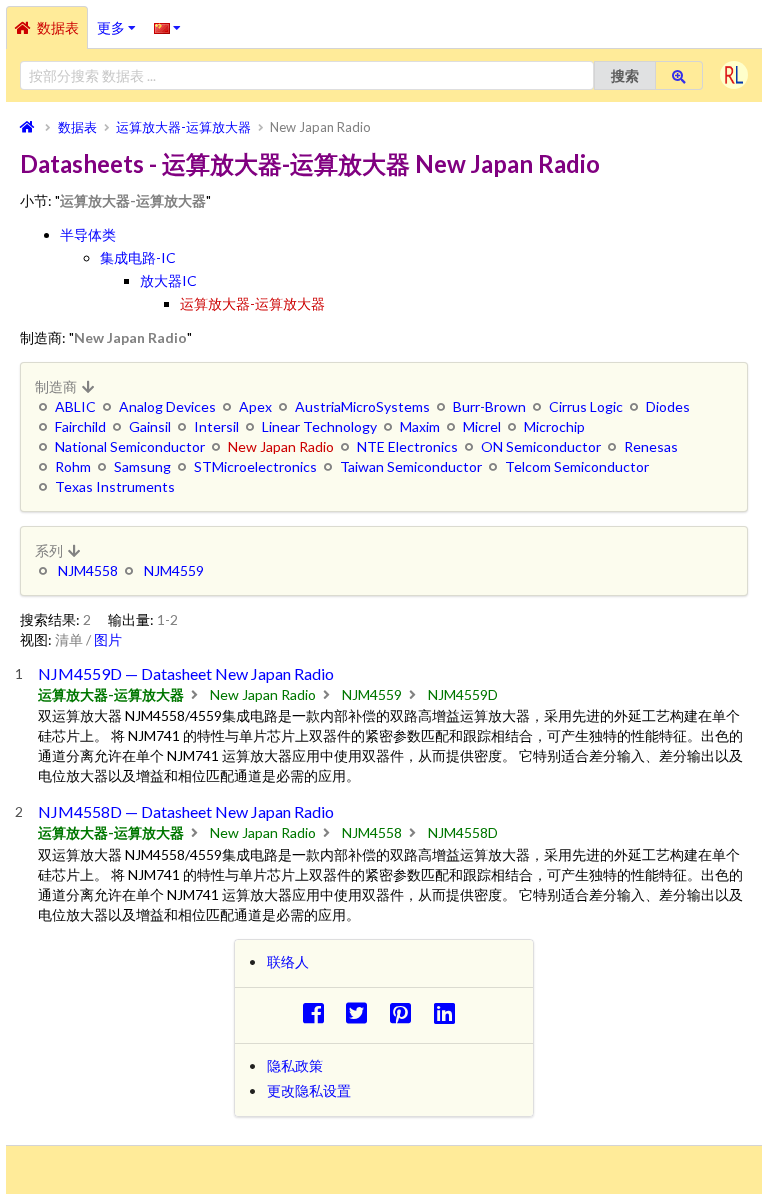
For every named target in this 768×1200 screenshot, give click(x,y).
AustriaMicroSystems (362, 406)
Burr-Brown (489, 406)
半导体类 (88, 234)
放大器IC (168, 280)
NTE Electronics (407, 446)
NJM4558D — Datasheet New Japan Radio (186, 811)
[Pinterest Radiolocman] (406, 1012)
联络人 (288, 961)
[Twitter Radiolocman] (362, 1012)
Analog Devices (167, 406)
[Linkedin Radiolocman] (449, 1012)
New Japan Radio (263, 694)
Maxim (420, 426)
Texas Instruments (115, 486)
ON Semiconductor (541, 446)
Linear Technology (319, 426)
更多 (121, 21)
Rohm (73, 466)
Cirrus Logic (586, 406)
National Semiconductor (130, 446)
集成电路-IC (138, 257)
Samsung (142, 466)
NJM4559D (463, 694)
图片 (108, 639)
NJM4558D (463, 832)
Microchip (554, 426)
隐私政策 (295, 1065)
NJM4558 (88, 570)
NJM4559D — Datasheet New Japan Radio (186, 673)
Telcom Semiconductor (577, 466)
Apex (255, 406)
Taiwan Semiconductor (411, 466)
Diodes (668, 406)
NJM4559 (174, 570)
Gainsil (150, 426)
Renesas (651, 446)
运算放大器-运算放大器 (252, 303)
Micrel (482, 426)
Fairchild (80, 426)
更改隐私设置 (309, 1090)
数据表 (58, 27)
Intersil (216, 426)
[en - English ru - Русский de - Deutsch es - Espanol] (167, 27)
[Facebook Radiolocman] (318, 1012)
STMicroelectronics (255, 466)
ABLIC (75, 406)
